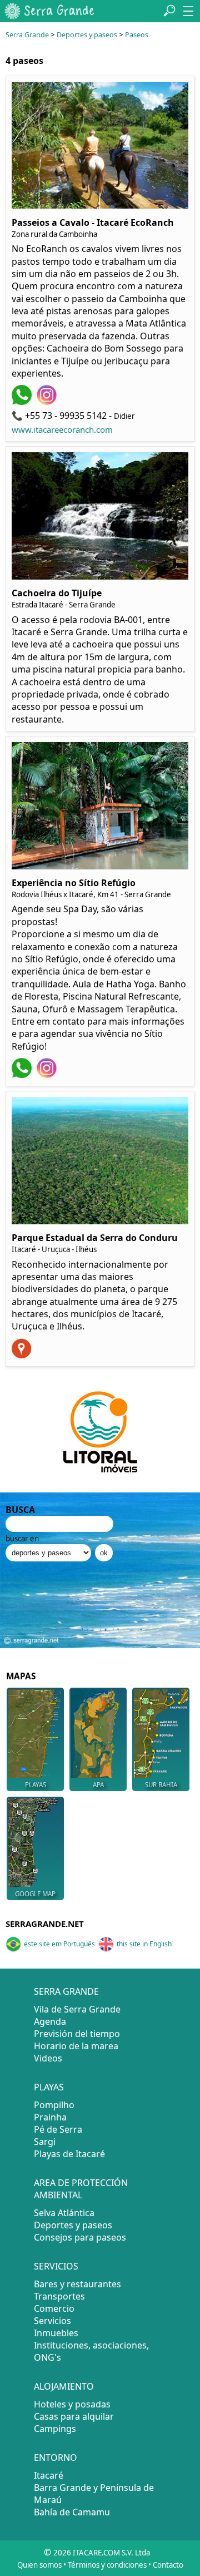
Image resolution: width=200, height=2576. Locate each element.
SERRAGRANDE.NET (45, 1924)
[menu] (188, 11)
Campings (55, 2429)
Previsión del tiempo (77, 2034)
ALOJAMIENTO (64, 2386)
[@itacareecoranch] (48, 402)
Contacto (168, 2565)
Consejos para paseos (80, 2237)
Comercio (54, 2308)
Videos (48, 2058)
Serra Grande (27, 35)
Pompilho (54, 2105)
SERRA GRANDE (66, 1991)
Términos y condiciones (107, 2565)
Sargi (45, 2142)
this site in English (144, 1944)
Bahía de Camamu (72, 2512)
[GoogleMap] (23, 1355)
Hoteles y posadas (72, 2404)
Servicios (52, 2321)
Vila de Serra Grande (77, 2009)
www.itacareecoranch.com (62, 429)
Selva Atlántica (64, 2213)
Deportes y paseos (87, 35)
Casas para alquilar (74, 2416)
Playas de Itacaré (69, 2154)
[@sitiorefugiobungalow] (48, 1075)
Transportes (59, 2296)
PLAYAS (49, 2087)
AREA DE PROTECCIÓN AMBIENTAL (81, 2189)
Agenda (50, 2021)
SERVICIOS (56, 2266)
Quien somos (39, 2565)
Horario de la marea (76, 2046)
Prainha (50, 2117)
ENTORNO (56, 2458)
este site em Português (59, 1944)
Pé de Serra (58, 2129)
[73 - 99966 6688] (23, 1075)
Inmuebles (56, 2333)
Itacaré (49, 2475)
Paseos (137, 35)
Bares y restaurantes (77, 2284)
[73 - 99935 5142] (23, 402)
